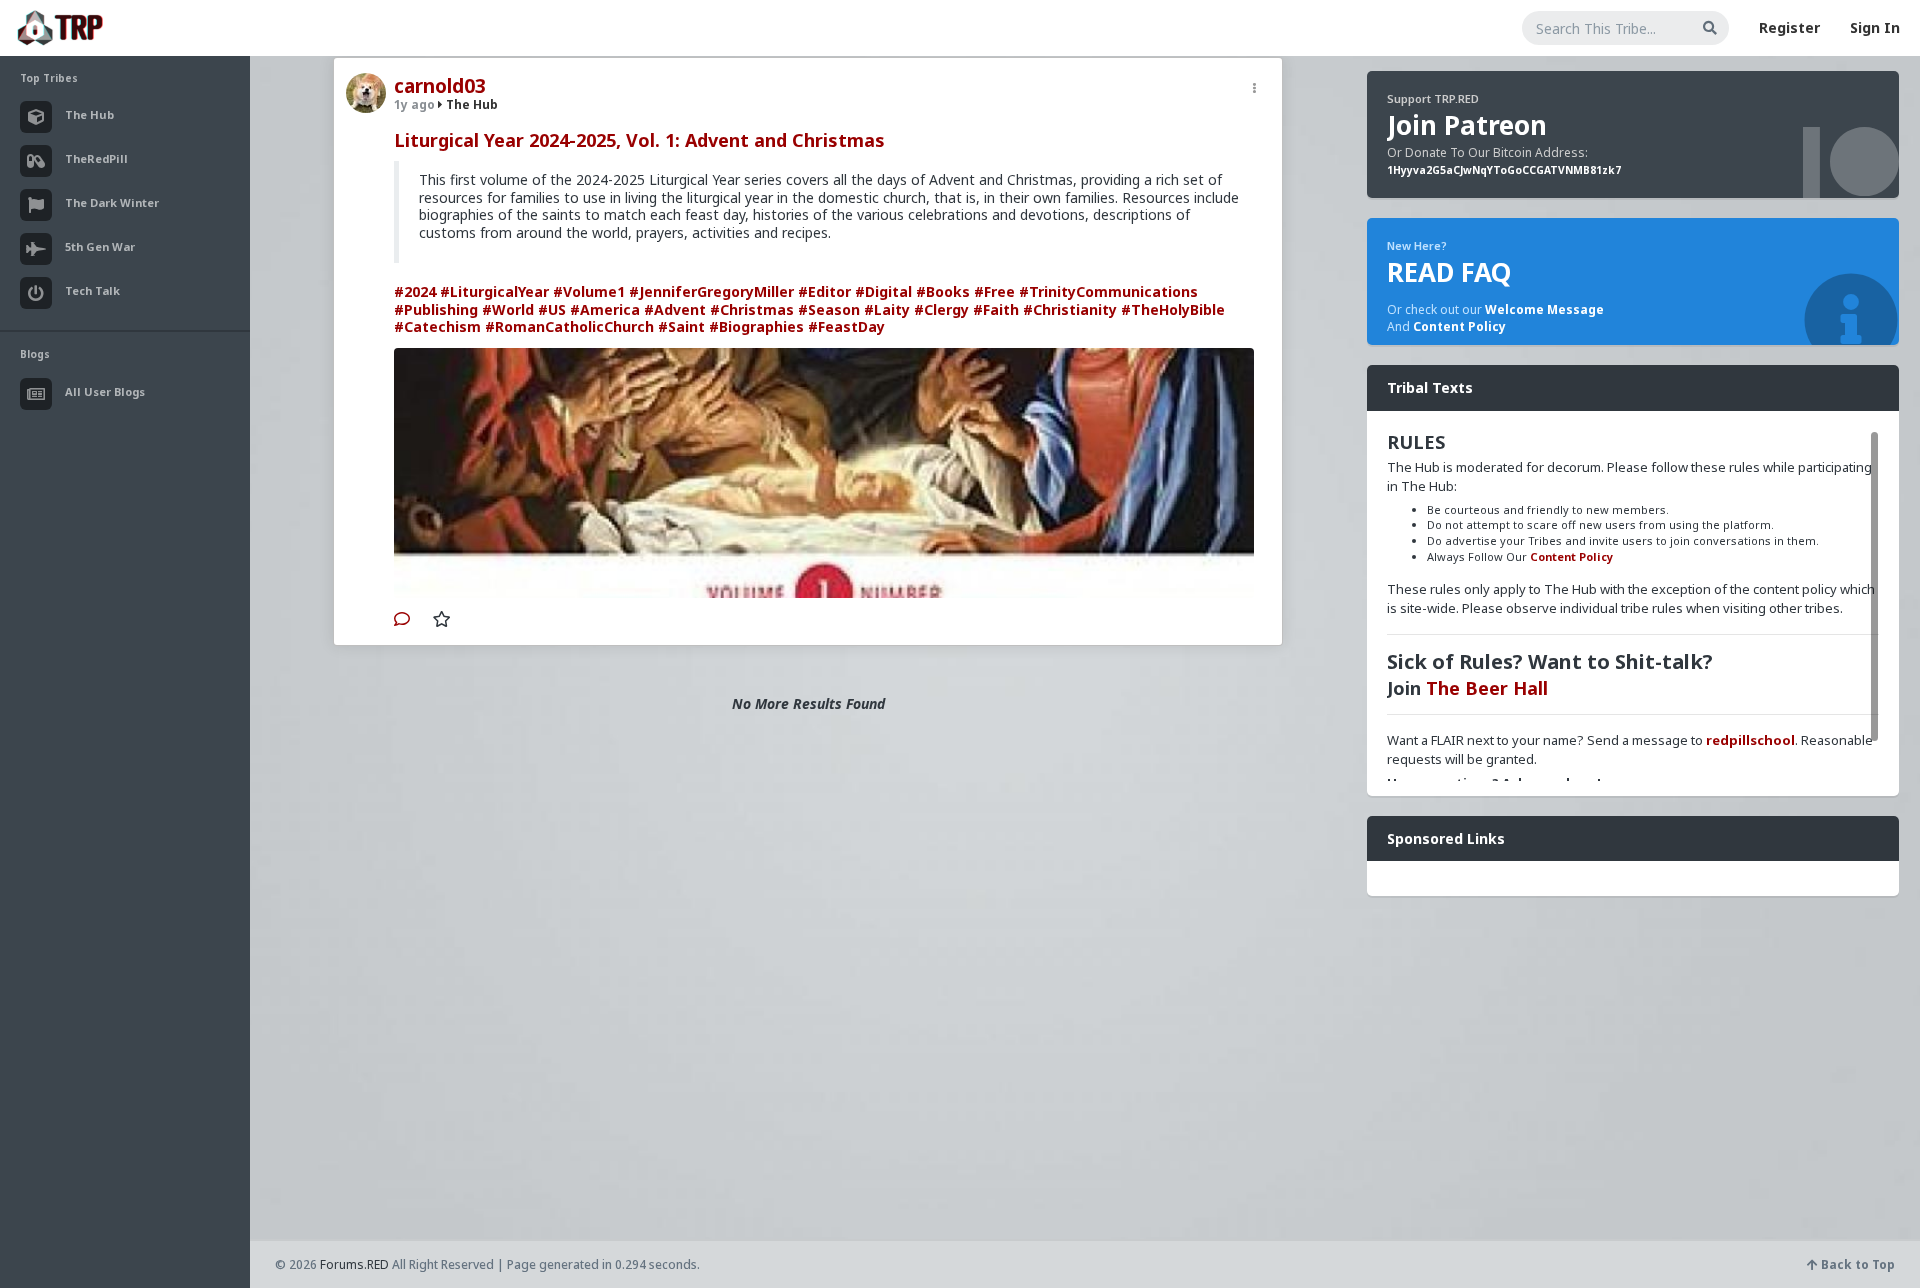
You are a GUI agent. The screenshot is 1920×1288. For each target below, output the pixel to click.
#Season (829, 309)
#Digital (883, 291)
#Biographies (756, 326)
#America (605, 309)
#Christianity (1070, 309)
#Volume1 (589, 291)
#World (508, 309)
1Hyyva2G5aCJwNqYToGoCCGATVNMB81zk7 (1504, 170)
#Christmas (752, 309)
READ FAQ (1449, 272)
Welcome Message (1544, 309)
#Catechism (437, 326)
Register (1789, 27)
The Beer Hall (1487, 688)
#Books (943, 291)
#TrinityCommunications (1108, 291)
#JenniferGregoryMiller (711, 291)
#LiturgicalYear (494, 291)
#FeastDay (846, 326)
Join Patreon (1467, 125)
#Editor (824, 291)
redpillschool (1750, 740)
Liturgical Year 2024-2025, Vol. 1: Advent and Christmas (639, 140)
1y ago (414, 104)
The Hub (470, 104)
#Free (994, 291)
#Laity (887, 309)
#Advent (675, 309)
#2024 (415, 291)
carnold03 (440, 86)
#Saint (681, 326)
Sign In (1875, 27)
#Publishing (436, 309)
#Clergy (941, 309)
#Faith (996, 309)
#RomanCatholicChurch (569, 326)
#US (552, 309)
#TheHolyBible (1173, 309)
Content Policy (1459, 326)
